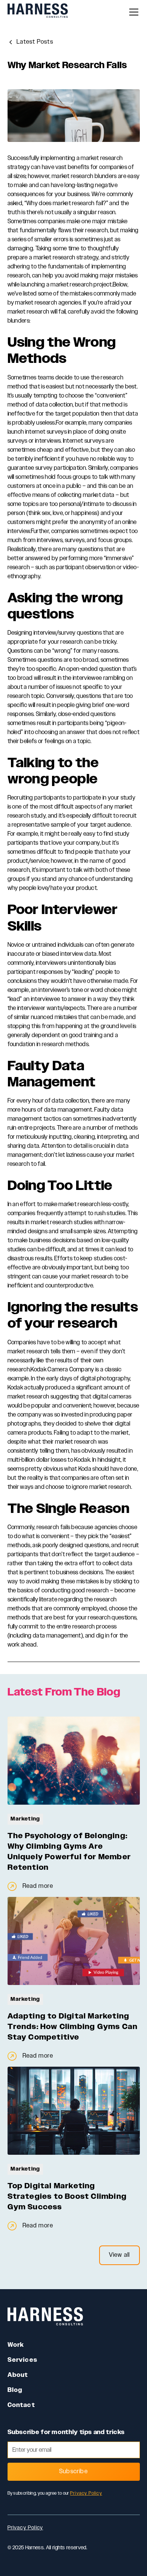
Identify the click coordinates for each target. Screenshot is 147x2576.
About (18, 2375)
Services (23, 2360)
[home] (38, 12)
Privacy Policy (86, 2493)
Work (16, 2345)
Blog (15, 2390)
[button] (132, 12)
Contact (21, 2405)
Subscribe (73, 2472)
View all (119, 2255)
